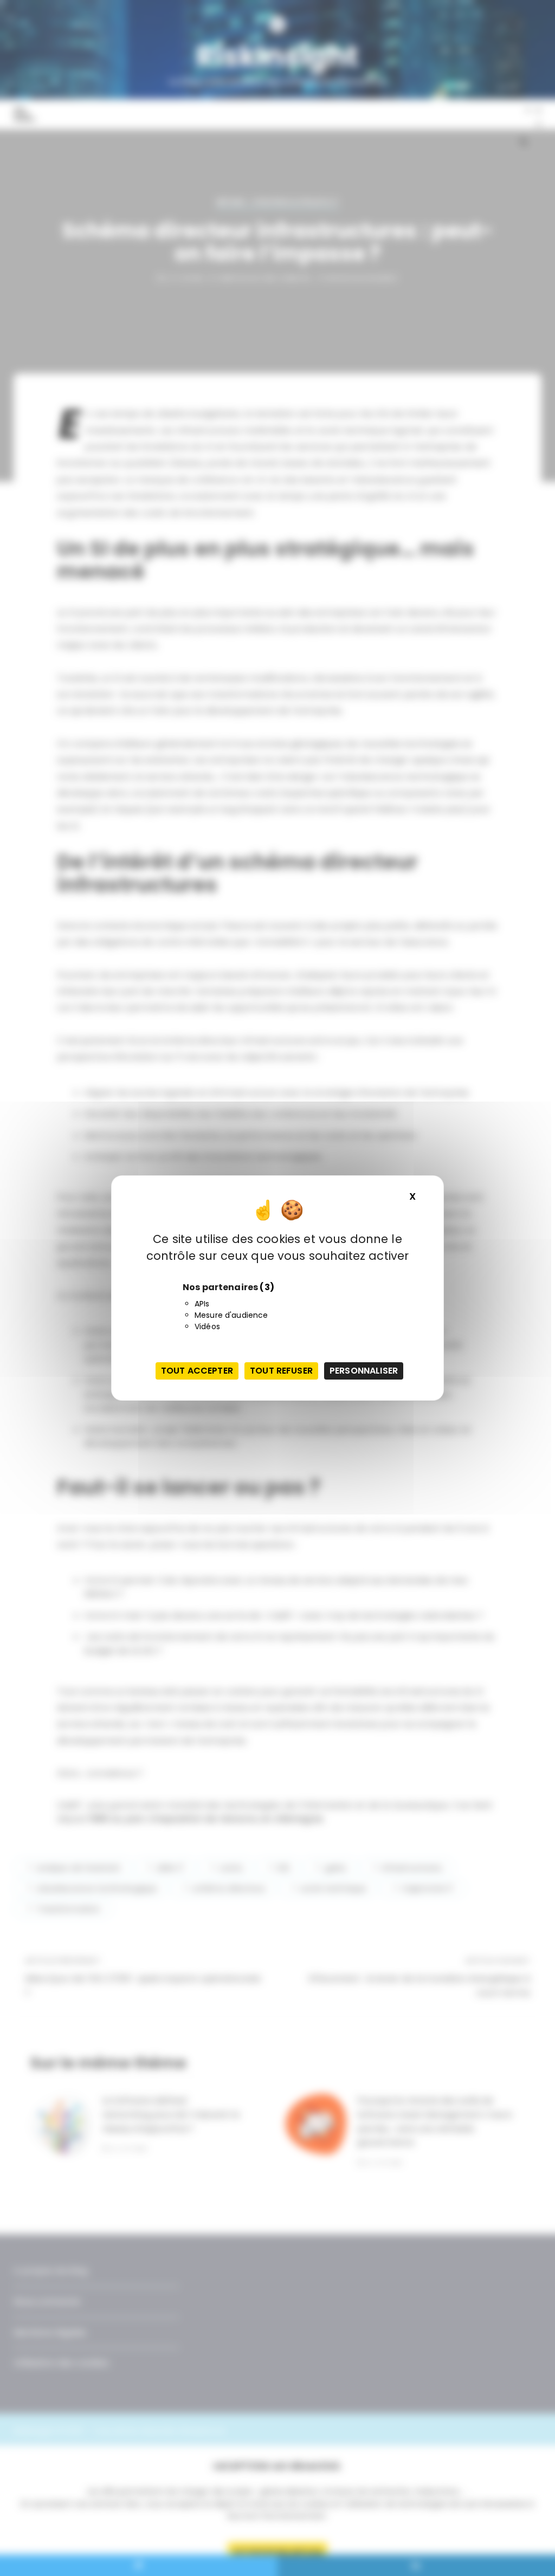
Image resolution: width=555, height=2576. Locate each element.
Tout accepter (197, 1371)
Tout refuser (281, 1371)
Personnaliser (364, 1371)
